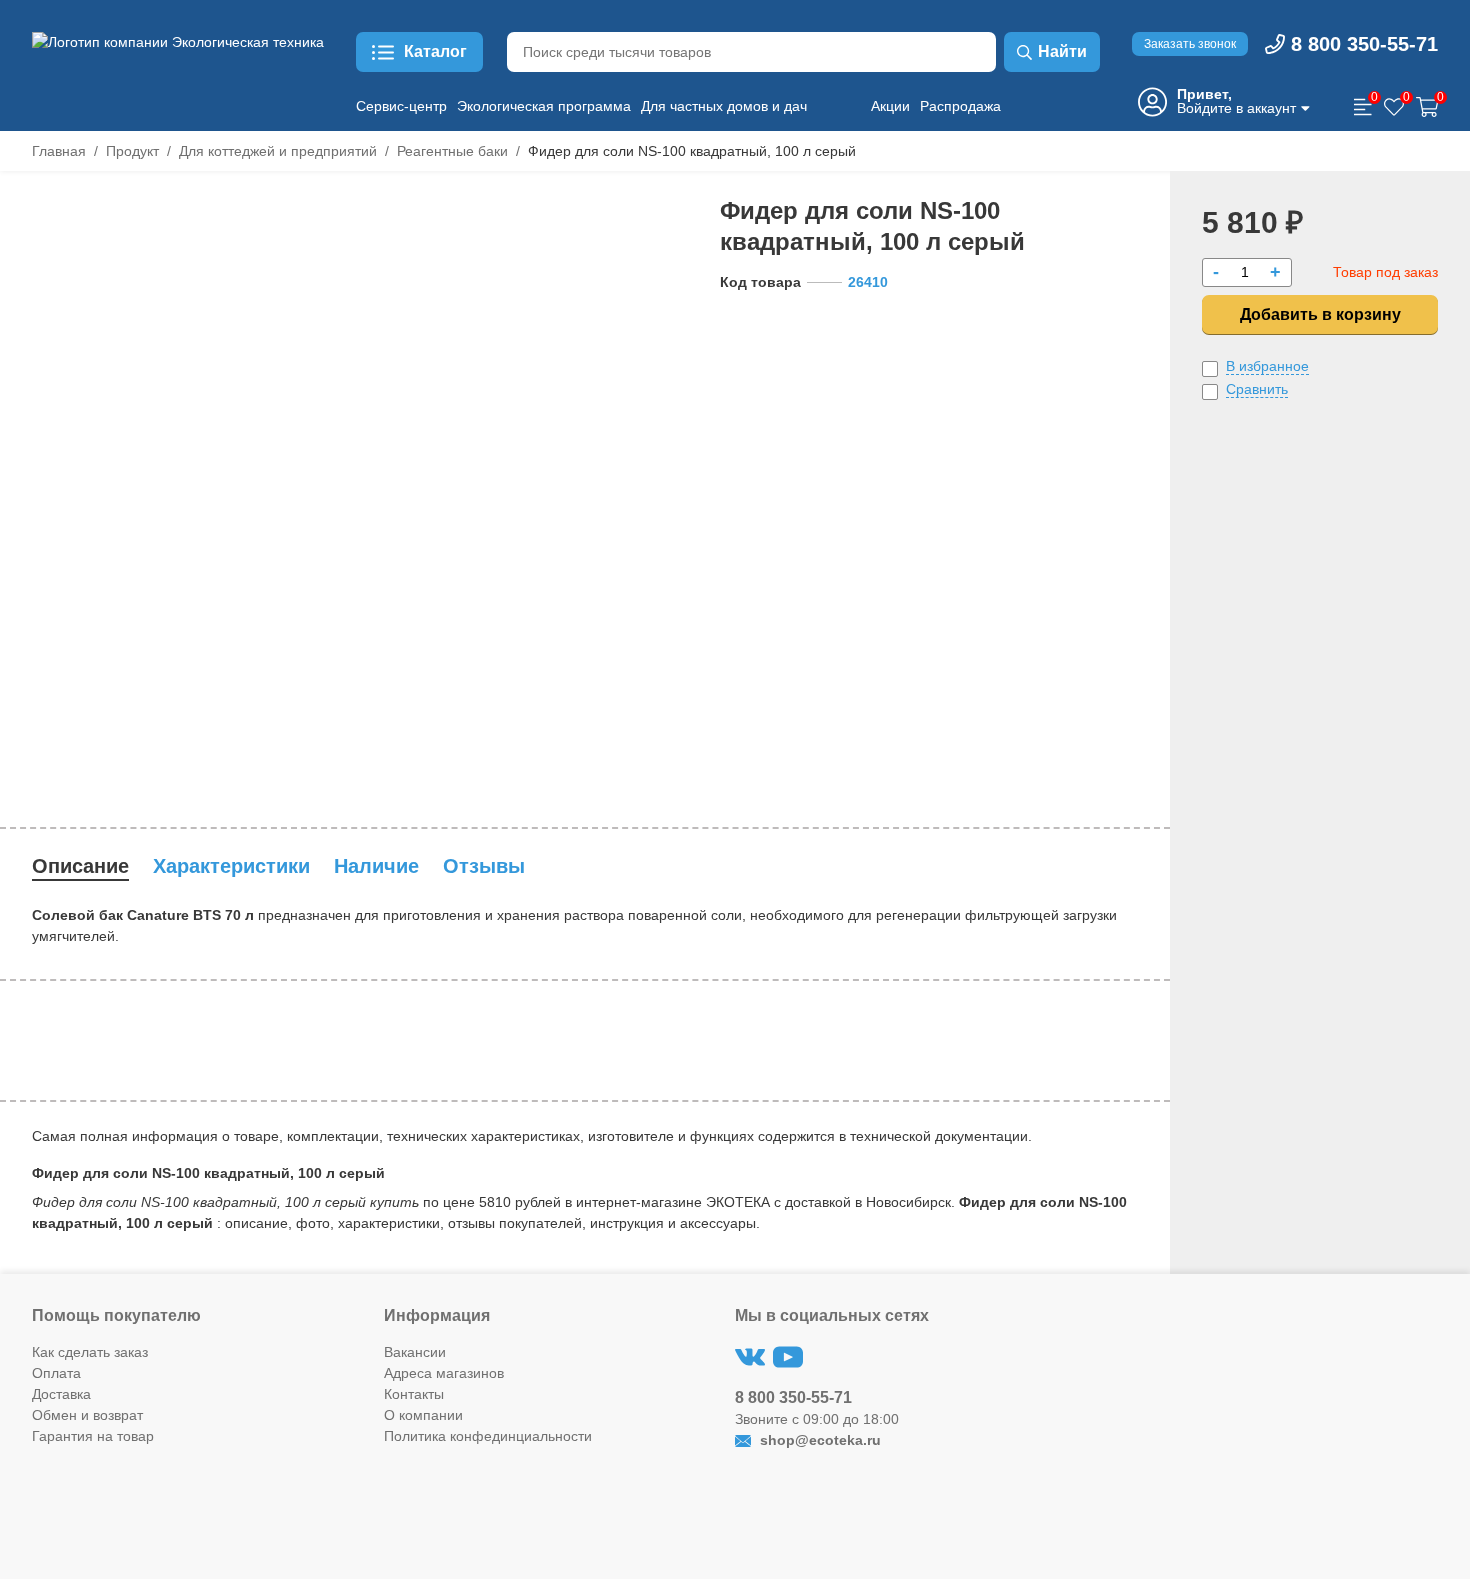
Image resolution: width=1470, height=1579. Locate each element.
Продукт (132, 151)
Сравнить (1257, 389)
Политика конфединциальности (488, 1436)
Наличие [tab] (376, 866)
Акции (890, 106)
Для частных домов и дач (724, 106)
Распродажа (960, 106)
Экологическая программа (544, 106)
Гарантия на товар (93, 1436)
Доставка (61, 1394)
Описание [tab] (80, 866)
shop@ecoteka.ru (818, 1440)
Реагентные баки (452, 151)
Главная (59, 151)
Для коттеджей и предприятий (278, 151)
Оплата (56, 1373)
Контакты (414, 1394)
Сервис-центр (401, 106)
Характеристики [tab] (231, 866)
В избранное (1267, 366)
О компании (423, 1415)
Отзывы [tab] (484, 866)
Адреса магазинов (444, 1373)
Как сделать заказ (90, 1352)
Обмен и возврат (87, 1415)
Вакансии (415, 1352)
